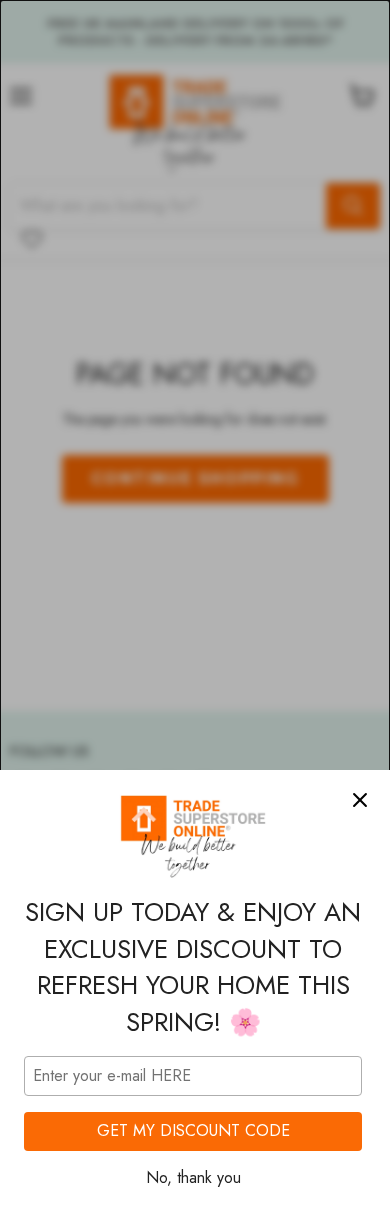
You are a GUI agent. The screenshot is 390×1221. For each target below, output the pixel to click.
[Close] (360, 800)
